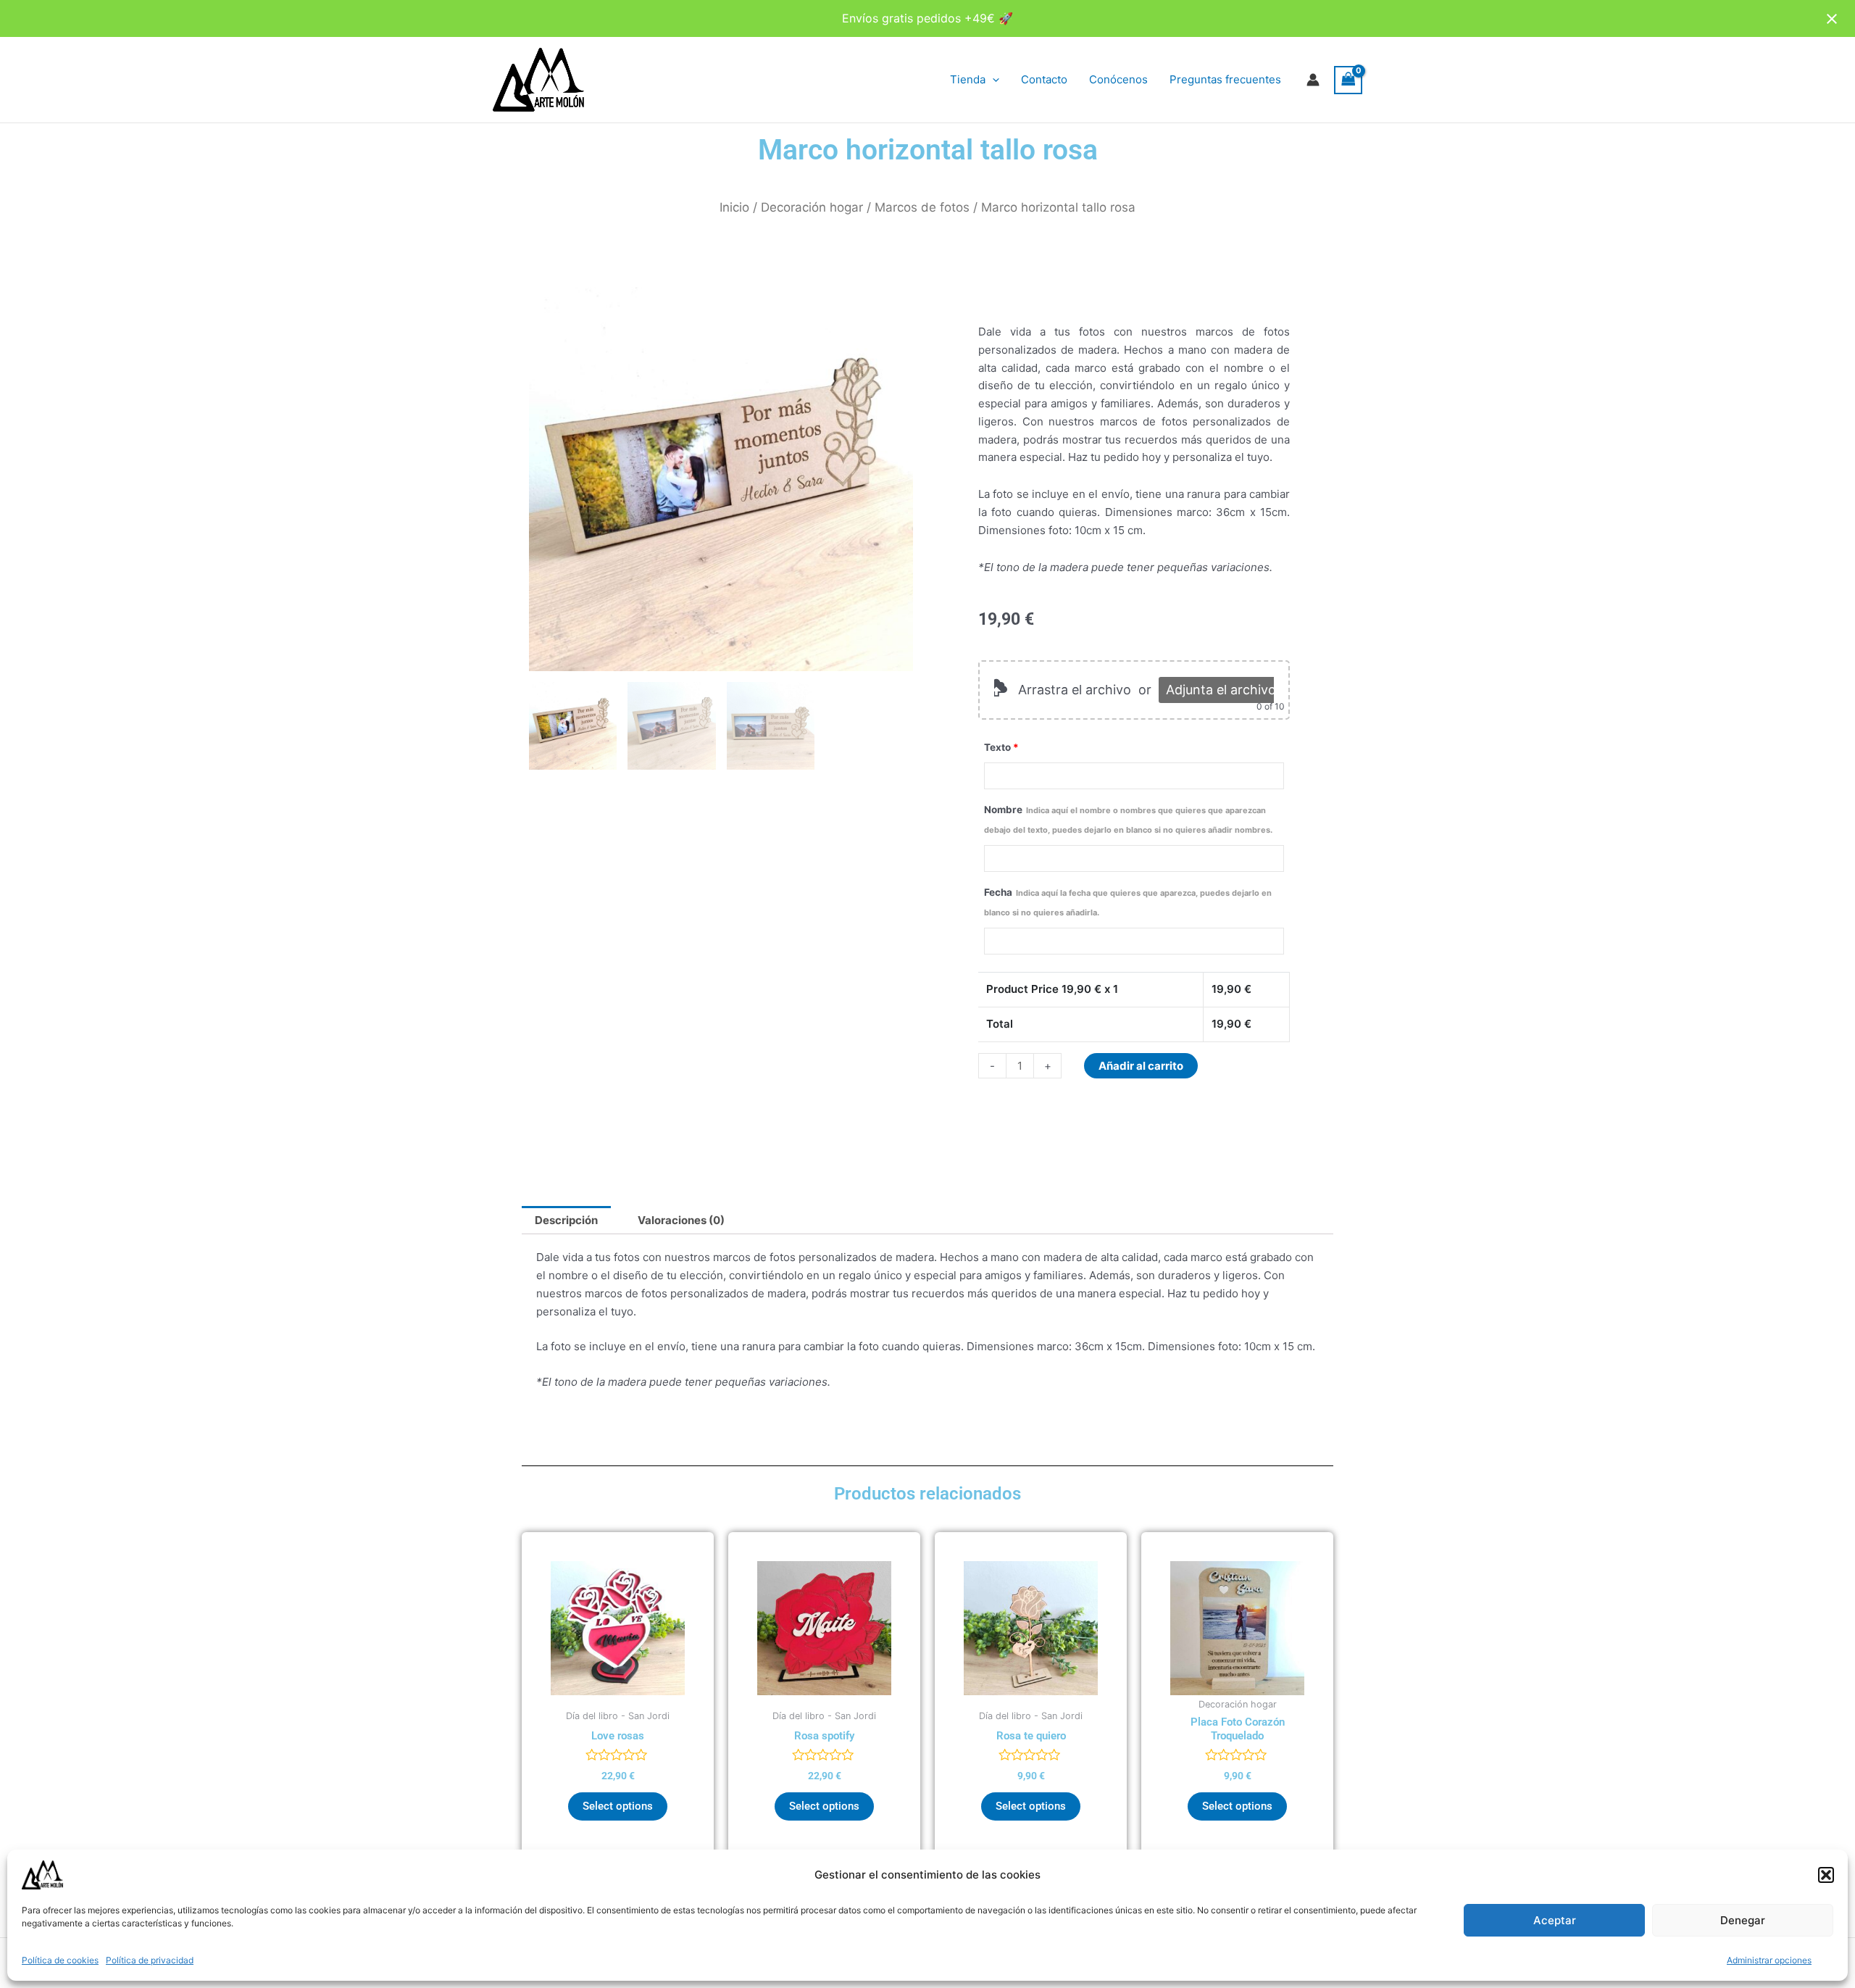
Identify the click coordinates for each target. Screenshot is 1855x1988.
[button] (1826, 1875)
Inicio (734, 207)
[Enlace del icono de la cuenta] (1313, 80)
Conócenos (1118, 79)
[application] (992, 80)
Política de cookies (60, 1960)
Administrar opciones (1769, 1960)
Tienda (968, 79)
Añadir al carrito (1141, 1066)
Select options (618, 1806)
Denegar (1743, 1920)
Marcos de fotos (922, 207)
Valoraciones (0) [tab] (681, 1220)
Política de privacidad (150, 1960)
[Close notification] (1832, 19)
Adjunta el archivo (1221, 690)
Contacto (1044, 79)
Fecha (1128, 902)
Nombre (1128, 819)
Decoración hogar (812, 207)
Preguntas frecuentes (1225, 79)
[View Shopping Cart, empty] (1348, 80)
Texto (1001, 747)
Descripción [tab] (566, 1220)
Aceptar (1555, 1920)
